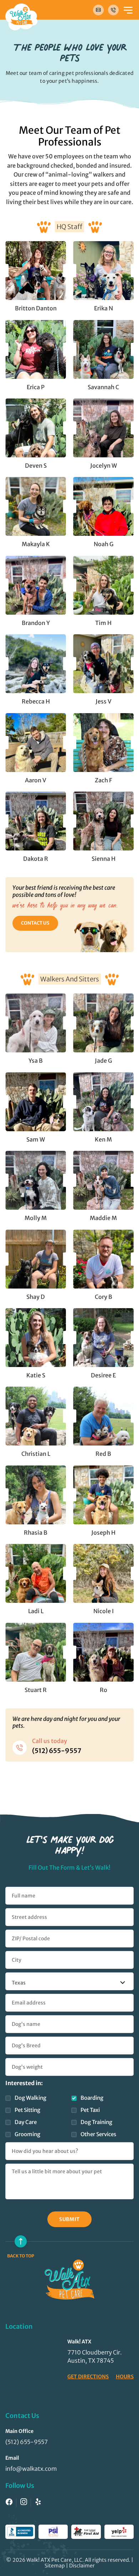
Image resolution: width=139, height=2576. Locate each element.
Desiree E (103, 1375)
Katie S (36, 1375)
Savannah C (103, 387)
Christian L (36, 1454)
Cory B (104, 1297)
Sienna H (104, 859)
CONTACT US (35, 923)
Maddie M (103, 1218)
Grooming (27, 2134)
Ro (104, 1690)
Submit (69, 2219)
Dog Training (96, 2122)
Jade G (103, 1061)
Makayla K (36, 544)
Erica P (36, 387)
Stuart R (36, 1690)
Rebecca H (36, 701)
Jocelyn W (104, 466)
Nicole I (104, 1611)
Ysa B (36, 1061)
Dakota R (36, 859)
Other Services (98, 2134)
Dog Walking (30, 2098)
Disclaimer (82, 2566)
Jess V (104, 701)
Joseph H (103, 1533)
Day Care (26, 2122)
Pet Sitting (27, 2110)
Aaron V (36, 780)
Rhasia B (36, 1533)
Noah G (104, 544)
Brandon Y (36, 623)
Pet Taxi (90, 2110)
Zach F (103, 780)
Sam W (36, 1139)
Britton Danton (36, 308)
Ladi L (36, 1611)
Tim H (103, 623)
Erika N (104, 308)
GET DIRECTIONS (88, 2377)
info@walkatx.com (31, 2469)
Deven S (36, 466)
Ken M (103, 1139)
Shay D (36, 1297)
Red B (103, 1454)
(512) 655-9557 (57, 1751)
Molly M (36, 1218)
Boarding (92, 2098)
